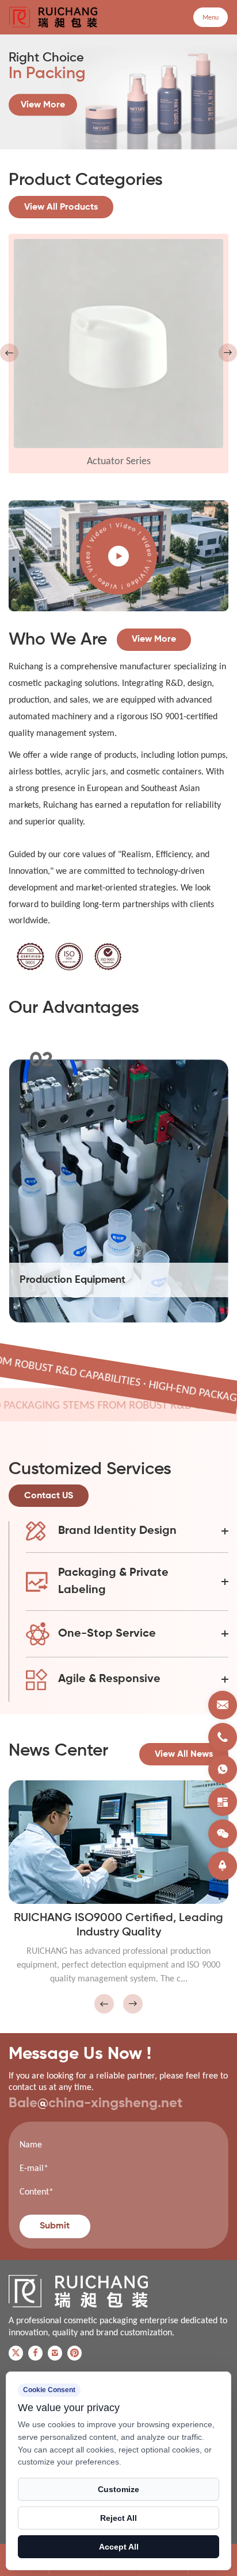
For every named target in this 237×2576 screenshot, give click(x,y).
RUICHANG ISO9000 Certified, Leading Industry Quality (118, 1925)
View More (43, 105)
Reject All (118, 2518)
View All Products (61, 207)
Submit (55, 2226)
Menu (211, 17)
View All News (184, 1754)
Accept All (119, 2547)
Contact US (49, 1496)
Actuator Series (119, 461)
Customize (118, 2489)
